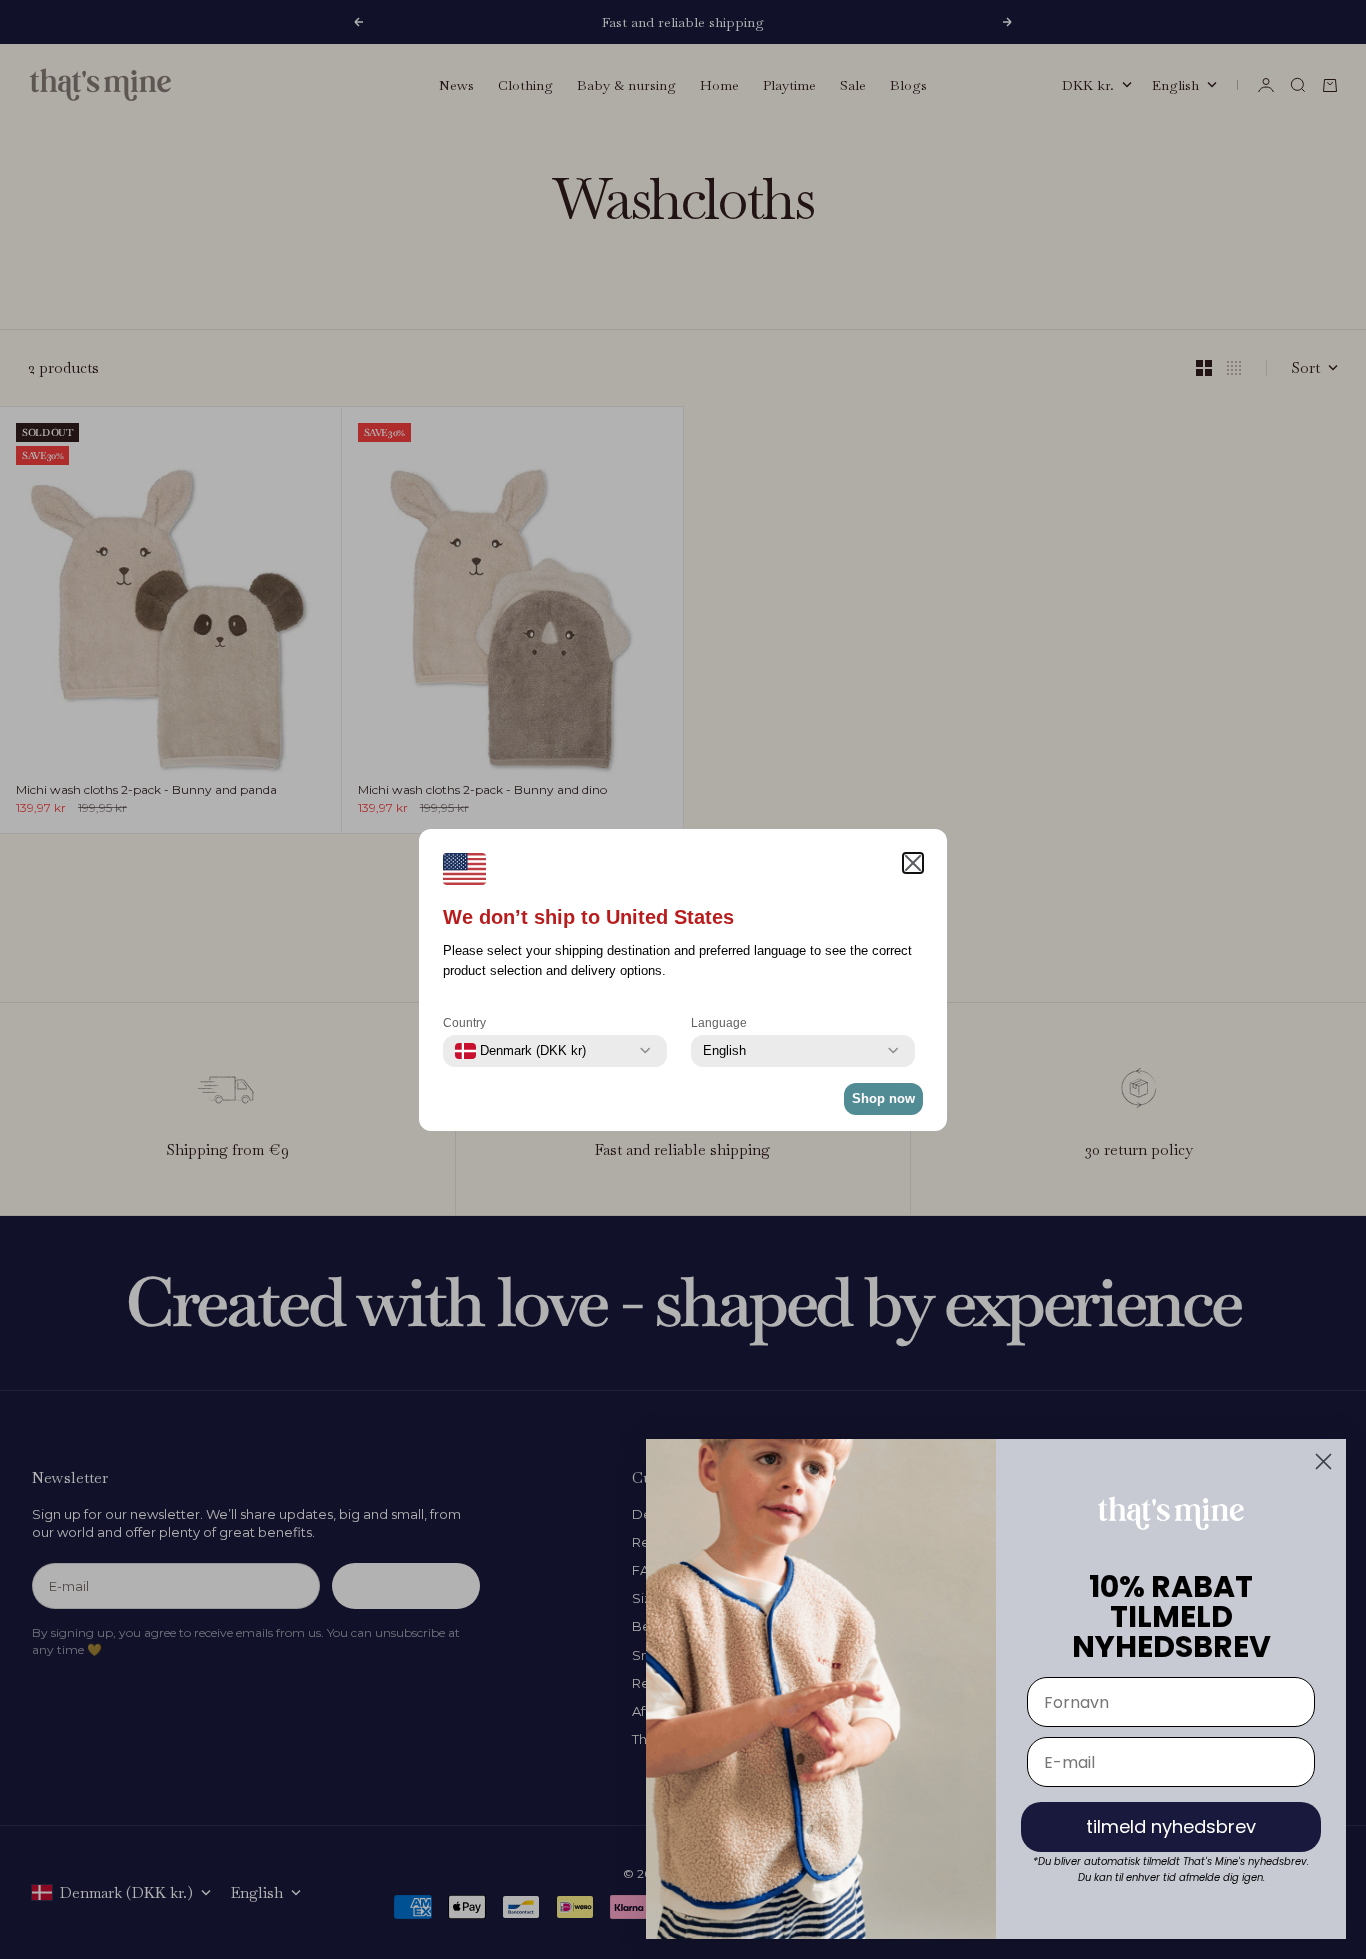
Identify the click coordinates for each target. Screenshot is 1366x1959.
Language (719, 1023)
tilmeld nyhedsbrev (1171, 1826)
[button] (913, 863)
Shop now (883, 1098)
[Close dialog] (1323, 1461)
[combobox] (520, 1051)
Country (464, 1023)
